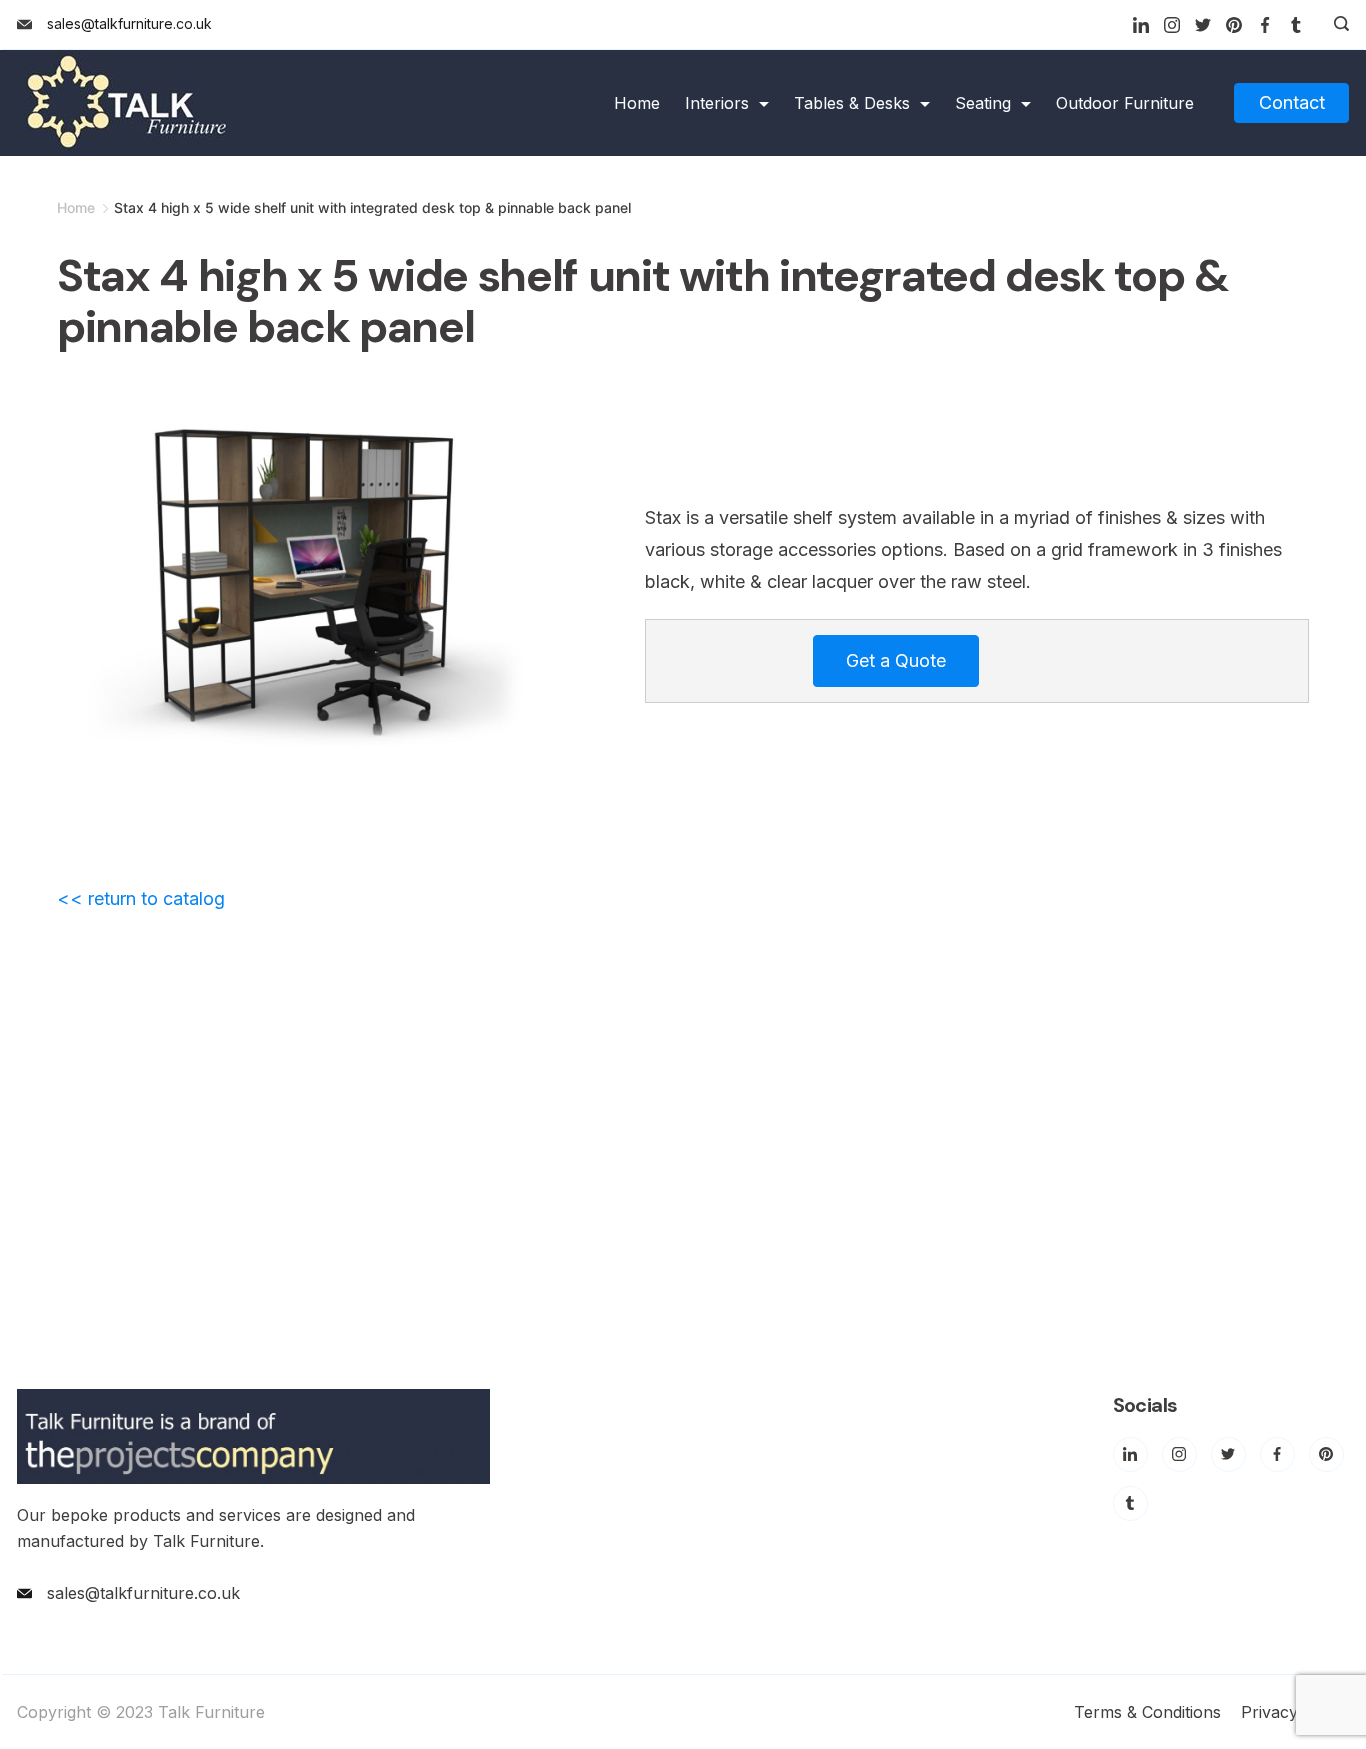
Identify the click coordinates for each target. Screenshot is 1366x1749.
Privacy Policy (1295, 1712)
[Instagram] (1172, 25)
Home (637, 103)
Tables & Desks (852, 103)
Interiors (717, 103)
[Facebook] (1265, 25)
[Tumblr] (1296, 25)
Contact (1292, 102)
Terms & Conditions (1147, 1712)
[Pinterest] (1234, 25)
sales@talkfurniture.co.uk (129, 23)
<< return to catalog (141, 898)
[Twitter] (1203, 25)
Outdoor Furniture (1125, 103)
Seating (983, 103)
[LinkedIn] (1141, 25)
